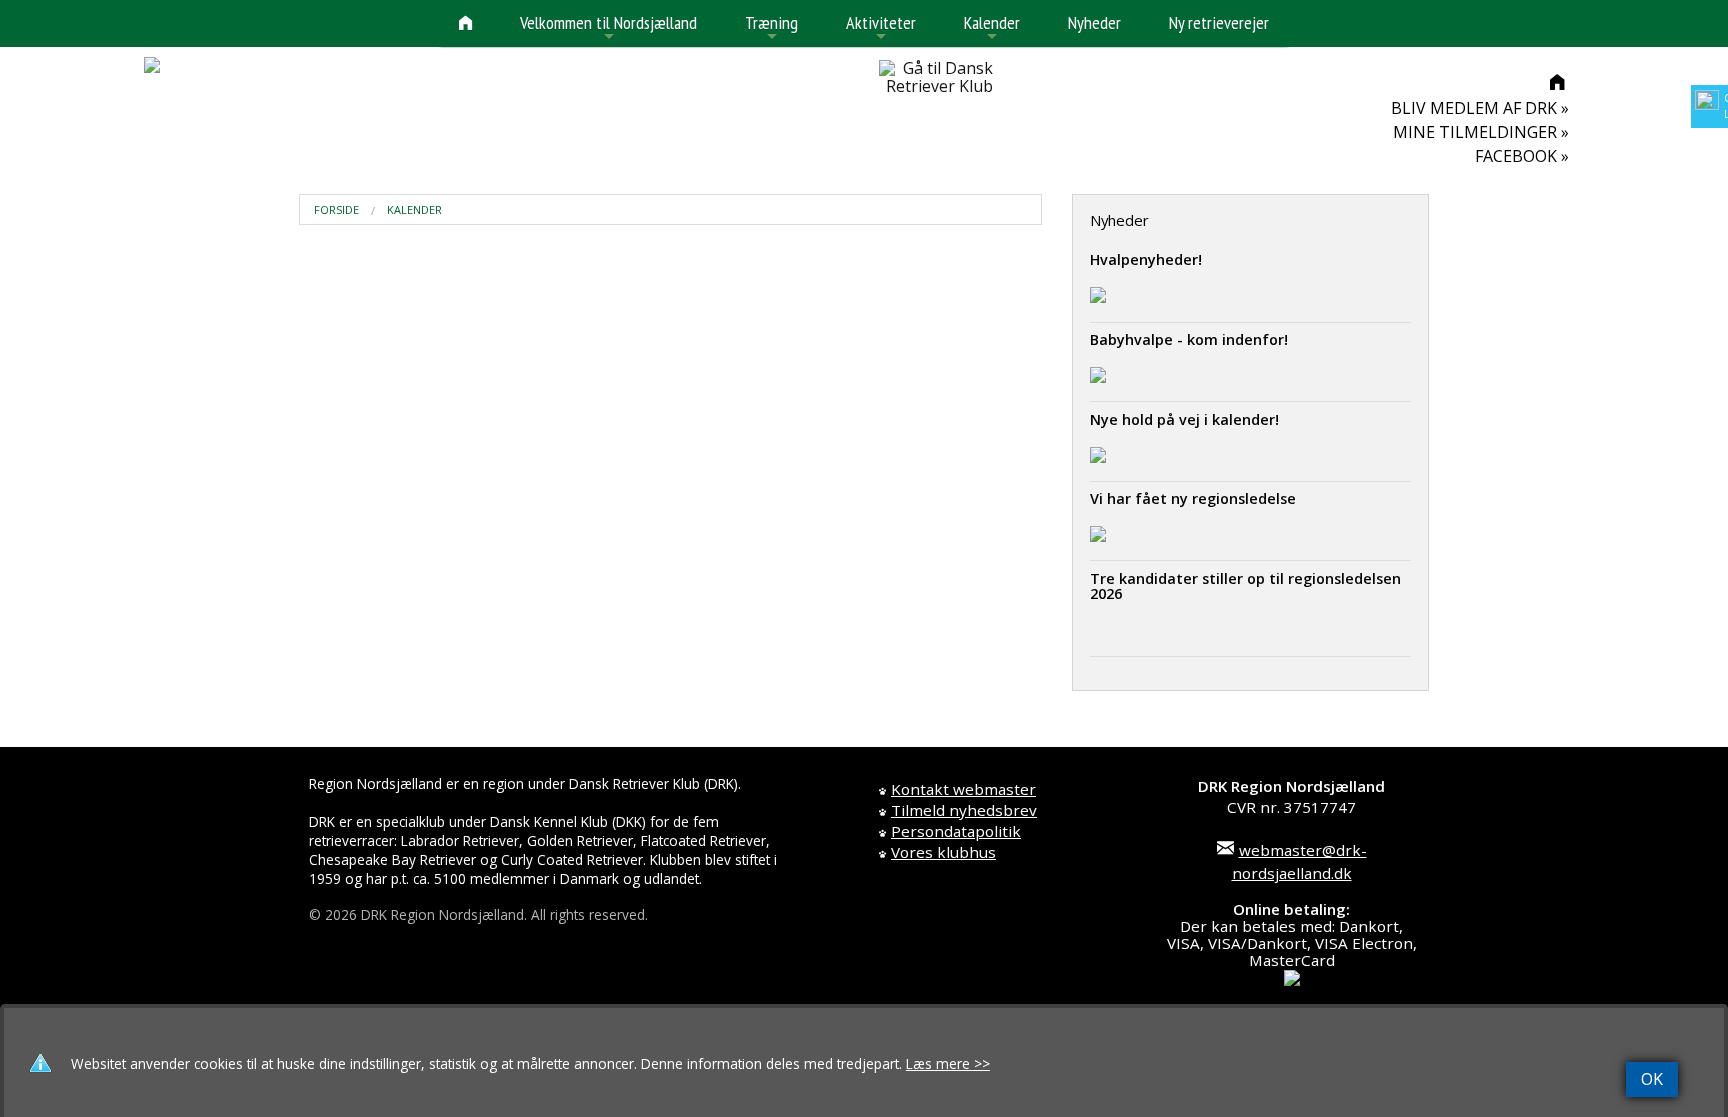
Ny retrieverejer (1219, 22)
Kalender (992, 28)
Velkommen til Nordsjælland (608, 28)
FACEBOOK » (1522, 156)
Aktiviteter (881, 28)
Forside (336, 209)
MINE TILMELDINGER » (1481, 132)
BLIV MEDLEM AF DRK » (1480, 108)
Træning (771, 28)
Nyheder (1094, 22)
